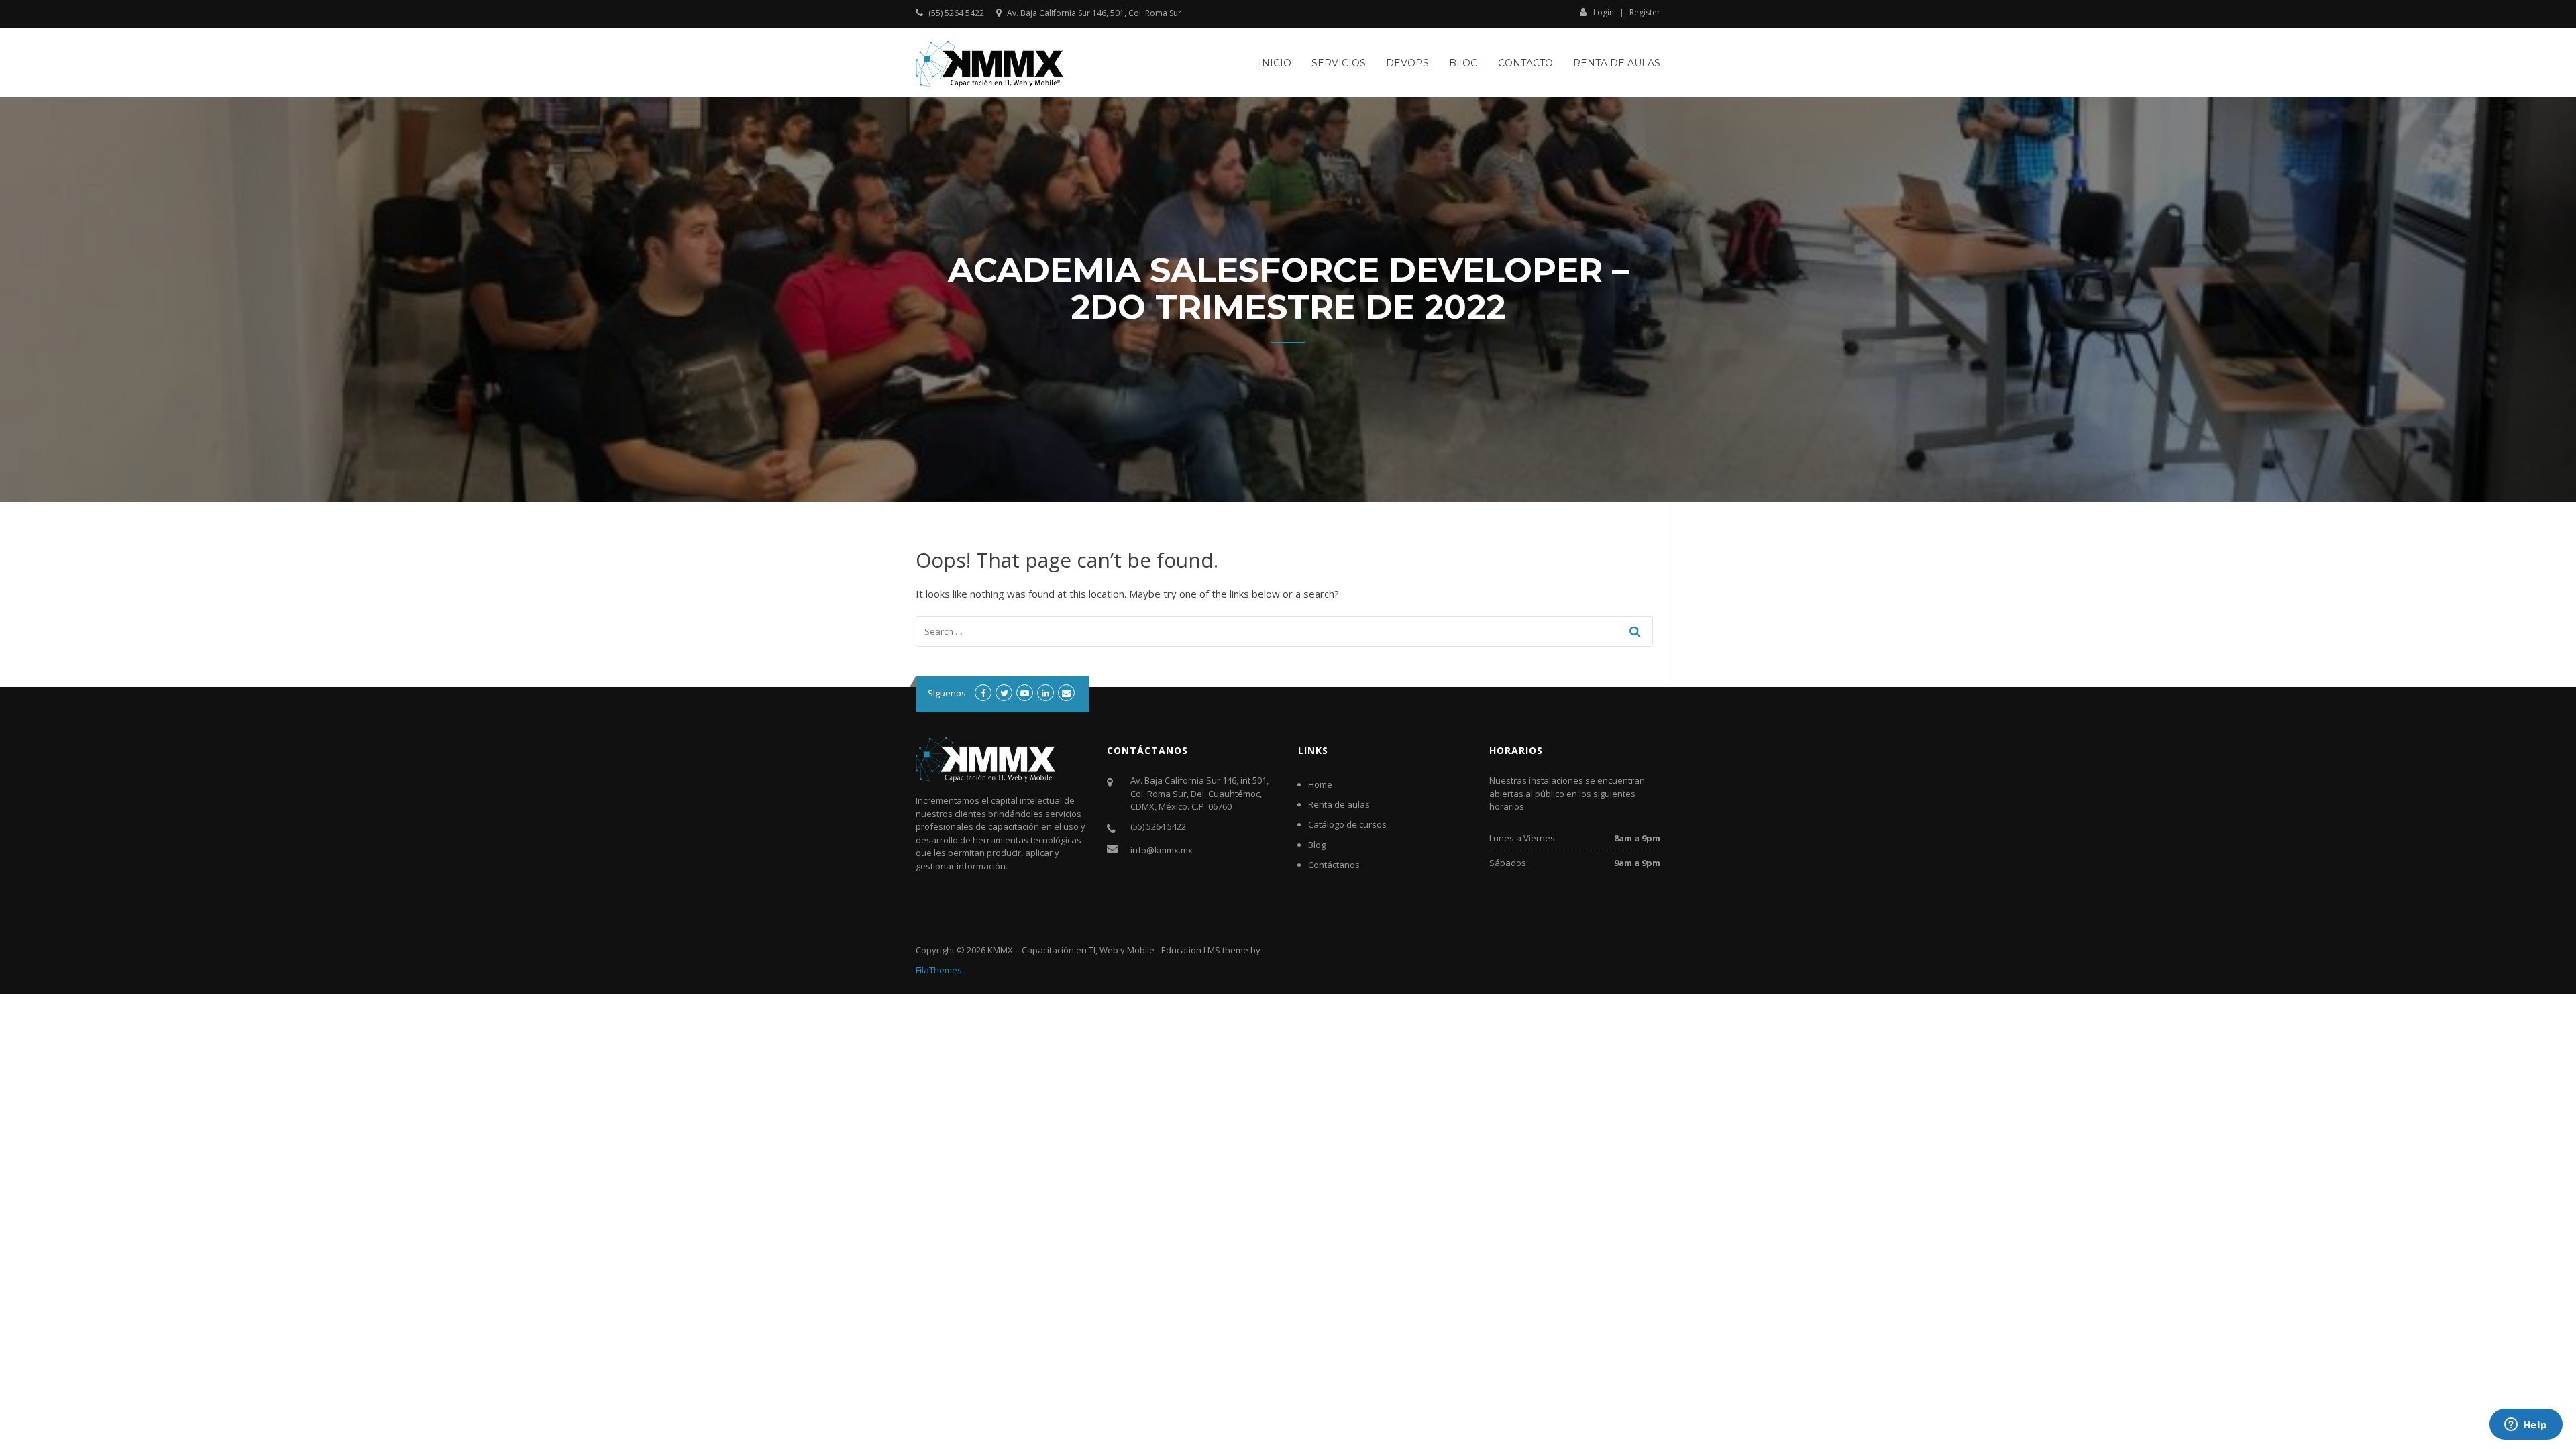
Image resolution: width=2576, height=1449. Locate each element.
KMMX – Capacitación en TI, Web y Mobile (1071, 950)
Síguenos (947, 693)
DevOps (1407, 63)
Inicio (1275, 63)
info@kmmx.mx (1162, 850)
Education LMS (1191, 950)
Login (1604, 12)
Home (1320, 784)
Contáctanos (1334, 865)
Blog (1463, 63)
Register (1645, 13)
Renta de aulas (1617, 63)
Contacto (1525, 63)
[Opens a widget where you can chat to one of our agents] (2526, 1426)
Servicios (1339, 63)
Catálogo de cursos (1347, 824)
